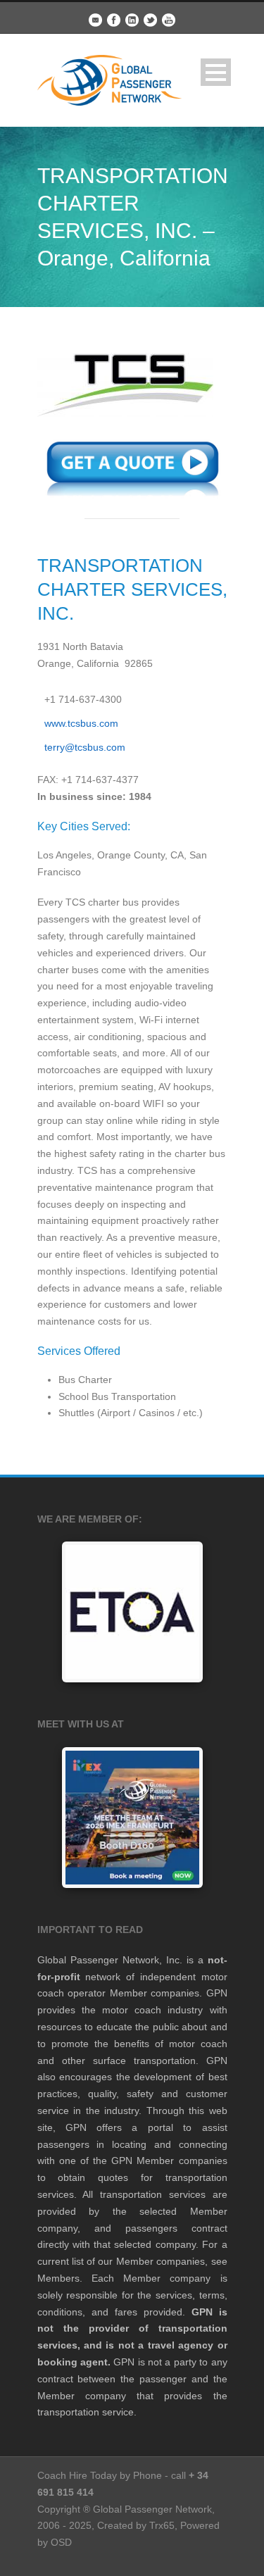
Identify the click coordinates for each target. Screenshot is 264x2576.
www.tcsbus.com (81, 723)
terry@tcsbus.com (85, 747)
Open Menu (216, 72)
